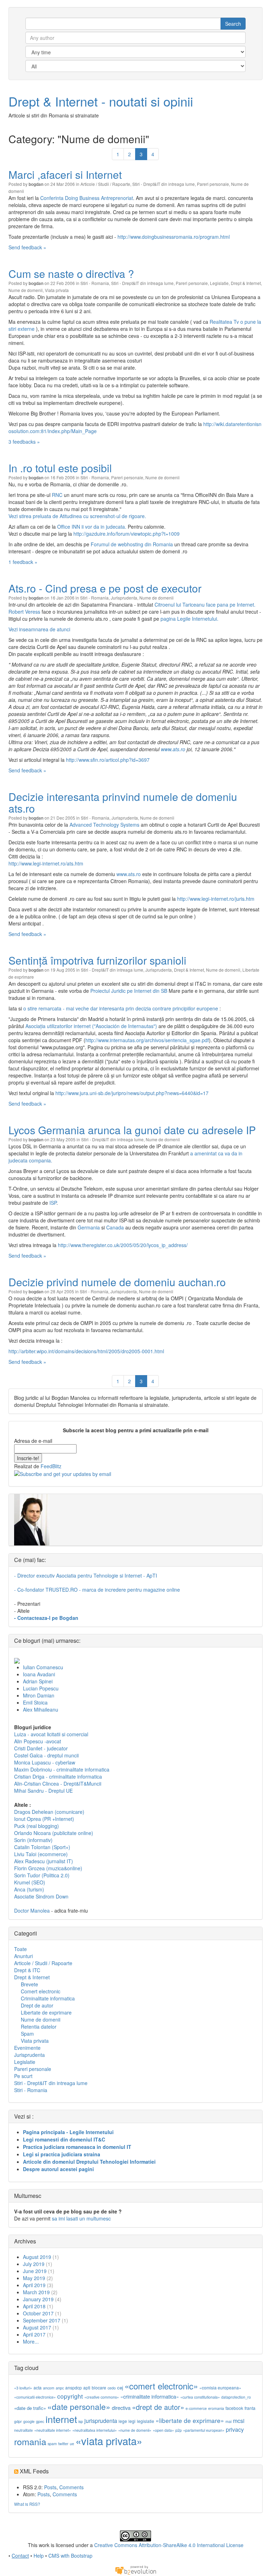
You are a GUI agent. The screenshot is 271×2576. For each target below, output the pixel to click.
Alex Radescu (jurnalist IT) (44, 1861)
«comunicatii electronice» (35, 2397)
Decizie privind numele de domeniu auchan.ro (117, 1282)
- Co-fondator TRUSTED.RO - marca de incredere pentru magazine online (97, 1590)
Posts (50, 2487)
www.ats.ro (173, 749)
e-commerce (196, 2408)
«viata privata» (109, 2441)
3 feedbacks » (24, 442)
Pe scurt (23, 2076)
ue (72, 2444)
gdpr (18, 2421)
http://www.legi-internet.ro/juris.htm (216, 899)
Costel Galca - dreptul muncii (46, 1755)
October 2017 (38, 2313)
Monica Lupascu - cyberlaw (45, 1762)
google (29, 2421)
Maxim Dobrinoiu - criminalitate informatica (62, 1769)
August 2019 (37, 2257)
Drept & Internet (246, 283)
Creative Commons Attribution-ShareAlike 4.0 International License (169, 2545)
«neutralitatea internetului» (95, 2430)
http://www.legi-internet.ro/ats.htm (46, 863)
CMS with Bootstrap (70, 2556)
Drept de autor (37, 2005)
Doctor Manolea (32, 1910)
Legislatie (219, 283)
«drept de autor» (158, 2407)
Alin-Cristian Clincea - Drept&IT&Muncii (58, 1784)
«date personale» (79, 2406)
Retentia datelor (39, 2027)
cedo (112, 2388)
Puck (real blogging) (37, 1826)
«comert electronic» (161, 2386)
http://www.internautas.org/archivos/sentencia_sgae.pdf (147, 1040)
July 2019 (34, 2264)
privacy (235, 2429)
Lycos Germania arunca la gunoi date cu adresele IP (132, 1130)
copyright (70, 2396)
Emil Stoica (35, 1702)
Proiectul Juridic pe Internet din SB (129, 991)
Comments (71, 2487)
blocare (99, 2387)
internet (61, 2419)
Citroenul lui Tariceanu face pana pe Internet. (205, 604)
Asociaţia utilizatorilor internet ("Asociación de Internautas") (91, 1026)
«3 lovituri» (23, 2388)
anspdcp (74, 2387)
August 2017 (37, 2327)
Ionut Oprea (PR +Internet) (44, 1819)
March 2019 (36, 2292)
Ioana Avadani (39, 1674)
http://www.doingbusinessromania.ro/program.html (174, 237)
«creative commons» (102, 2397)
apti (87, 2387)
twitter (63, 2444)
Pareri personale (213, 184)
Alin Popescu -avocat (38, 1741)
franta (250, 2408)
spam (52, 2444)
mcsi (239, 2421)
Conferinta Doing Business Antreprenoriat (87, 198)
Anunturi (23, 1956)
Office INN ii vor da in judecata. (92, 527)
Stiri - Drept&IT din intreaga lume (164, 184)
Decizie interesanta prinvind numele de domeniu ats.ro (123, 802)
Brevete (29, 1984)
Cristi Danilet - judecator (41, 1748)
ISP (53, 1203)
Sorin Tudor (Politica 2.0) (42, 1875)
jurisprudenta (101, 2421)
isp (81, 2421)
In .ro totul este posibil (60, 468)
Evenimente (27, 2048)
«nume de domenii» (135, 2430)
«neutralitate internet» (53, 2430)
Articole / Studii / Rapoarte (105, 184)
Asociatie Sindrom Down (41, 1896)
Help (39, 2556)
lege (123, 2421)
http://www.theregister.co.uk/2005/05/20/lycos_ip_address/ (123, 1245)
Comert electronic (41, 1991)
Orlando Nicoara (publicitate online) (54, 1833)
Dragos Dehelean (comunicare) (49, 1812)
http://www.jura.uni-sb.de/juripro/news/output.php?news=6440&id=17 (132, 1093)
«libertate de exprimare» (190, 2420)
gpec (40, 2421)
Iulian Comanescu (43, 1667)
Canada (115, 1227)
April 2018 (34, 2306)
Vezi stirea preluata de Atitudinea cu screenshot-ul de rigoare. (77, 516)
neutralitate (23, 2430)
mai (228, 2421)
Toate (20, 1949)
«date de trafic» (30, 2408)
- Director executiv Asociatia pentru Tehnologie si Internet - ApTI (86, 1575)
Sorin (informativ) (33, 1840)
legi (132, 2421)
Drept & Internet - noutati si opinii (101, 101)
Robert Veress (24, 612)
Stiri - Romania (95, 283)
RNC (57, 495)
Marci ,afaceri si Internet (65, 174)
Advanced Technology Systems (104, 825)
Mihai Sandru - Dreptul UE (43, 1791)
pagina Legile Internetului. (189, 619)
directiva (121, 2408)
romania (30, 2441)
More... (31, 2341)
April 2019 (34, 2285)
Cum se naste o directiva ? (71, 274)
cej (120, 2387)
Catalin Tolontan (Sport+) (42, 1847)
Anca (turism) (29, 1889)
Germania (89, 1227)
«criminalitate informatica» (150, 2396)
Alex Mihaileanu (41, 1709)
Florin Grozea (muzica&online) (48, 1868)
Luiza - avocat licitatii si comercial (51, 1734)
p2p (179, 2430)
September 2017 (42, 2320)
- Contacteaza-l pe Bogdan (46, 1618)
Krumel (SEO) (30, 1882)
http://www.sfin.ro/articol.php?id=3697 (108, 760)
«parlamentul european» (204, 2430)
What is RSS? (27, 2504)
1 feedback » (23, 562)
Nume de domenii (26, 290)
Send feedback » (27, 247)
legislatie (146, 2421)
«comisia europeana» (220, 2387)
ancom (49, 2388)
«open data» (163, 2430)
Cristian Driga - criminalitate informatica (58, 1776)
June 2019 (35, 2271)
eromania (216, 2408)
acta (38, 2387)
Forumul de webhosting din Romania (132, 544)
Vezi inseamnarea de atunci (39, 629)
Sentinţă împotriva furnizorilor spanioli (97, 960)
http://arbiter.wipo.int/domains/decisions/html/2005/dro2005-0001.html (86, 1351)
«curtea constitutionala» (200, 2397)
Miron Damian (39, 1695)
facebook (234, 2408)
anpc (60, 2388)
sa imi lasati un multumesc (81, 2218)
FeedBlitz (51, 1466)
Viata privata (57, 290)
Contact (20, 2556)
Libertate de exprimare (46, 2012)
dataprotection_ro (236, 2397)
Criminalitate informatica (48, 1998)
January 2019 (38, 2299)
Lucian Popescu (41, 1688)
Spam (27, 2034)
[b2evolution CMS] (135, 2570)
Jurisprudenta (124, 598)
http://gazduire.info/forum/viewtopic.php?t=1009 (127, 534)
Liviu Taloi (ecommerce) (41, 1854)
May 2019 (34, 2278)
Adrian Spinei (38, 1681)
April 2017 (34, 2334)
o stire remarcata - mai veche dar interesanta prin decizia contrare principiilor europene (121, 1008)
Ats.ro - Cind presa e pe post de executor (105, 588)
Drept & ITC (27, 1970)
